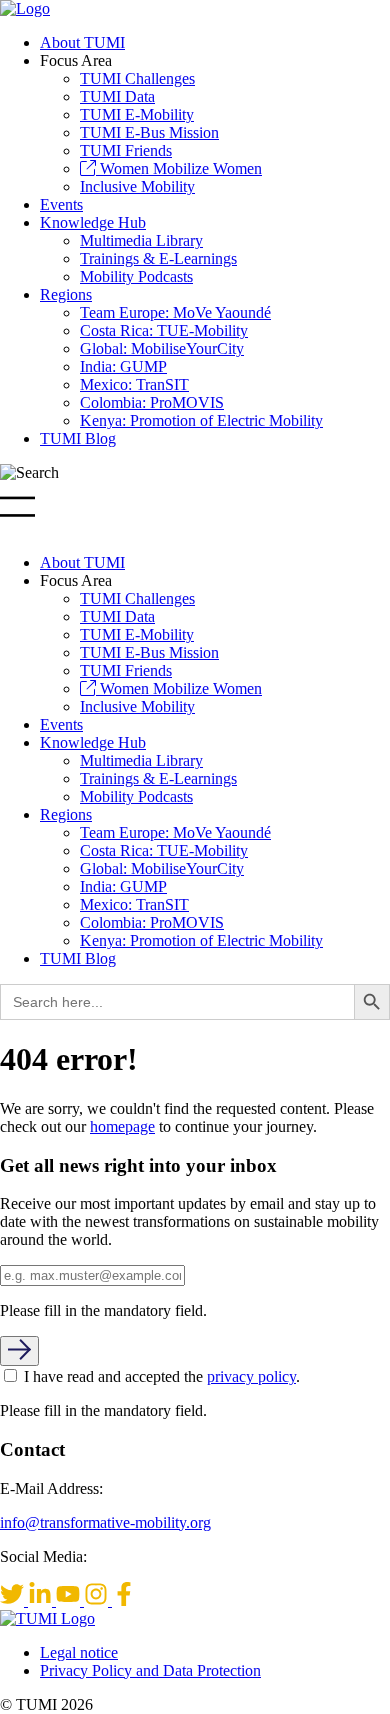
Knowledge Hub (93, 222)
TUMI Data (117, 96)
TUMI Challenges (137, 78)
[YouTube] (70, 1600)
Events (61, 204)
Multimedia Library (141, 240)
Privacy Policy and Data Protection (150, 1670)
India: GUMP (123, 366)
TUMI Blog (78, 438)
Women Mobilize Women (179, 168)
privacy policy (251, 1376)
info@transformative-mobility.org (105, 1522)
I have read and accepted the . (162, 1376)
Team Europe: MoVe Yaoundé (175, 312)
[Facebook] (124, 1600)
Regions (66, 294)
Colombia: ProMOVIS (152, 402)
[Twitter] (14, 1600)
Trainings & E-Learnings (158, 258)
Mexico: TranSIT (134, 384)
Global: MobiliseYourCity (162, 348)
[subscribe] (19, 1351)
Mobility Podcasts (136, 276)
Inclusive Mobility (137, 186)
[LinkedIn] (42, 1600)
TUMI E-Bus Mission (149, 132)
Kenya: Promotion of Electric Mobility (201, 420)
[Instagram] (98, 1600)
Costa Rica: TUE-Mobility (164, 330)
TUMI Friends (126, 150)
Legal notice (79, 1652)
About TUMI (82, 42)
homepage (122, 1126)
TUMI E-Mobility (137, 114)
